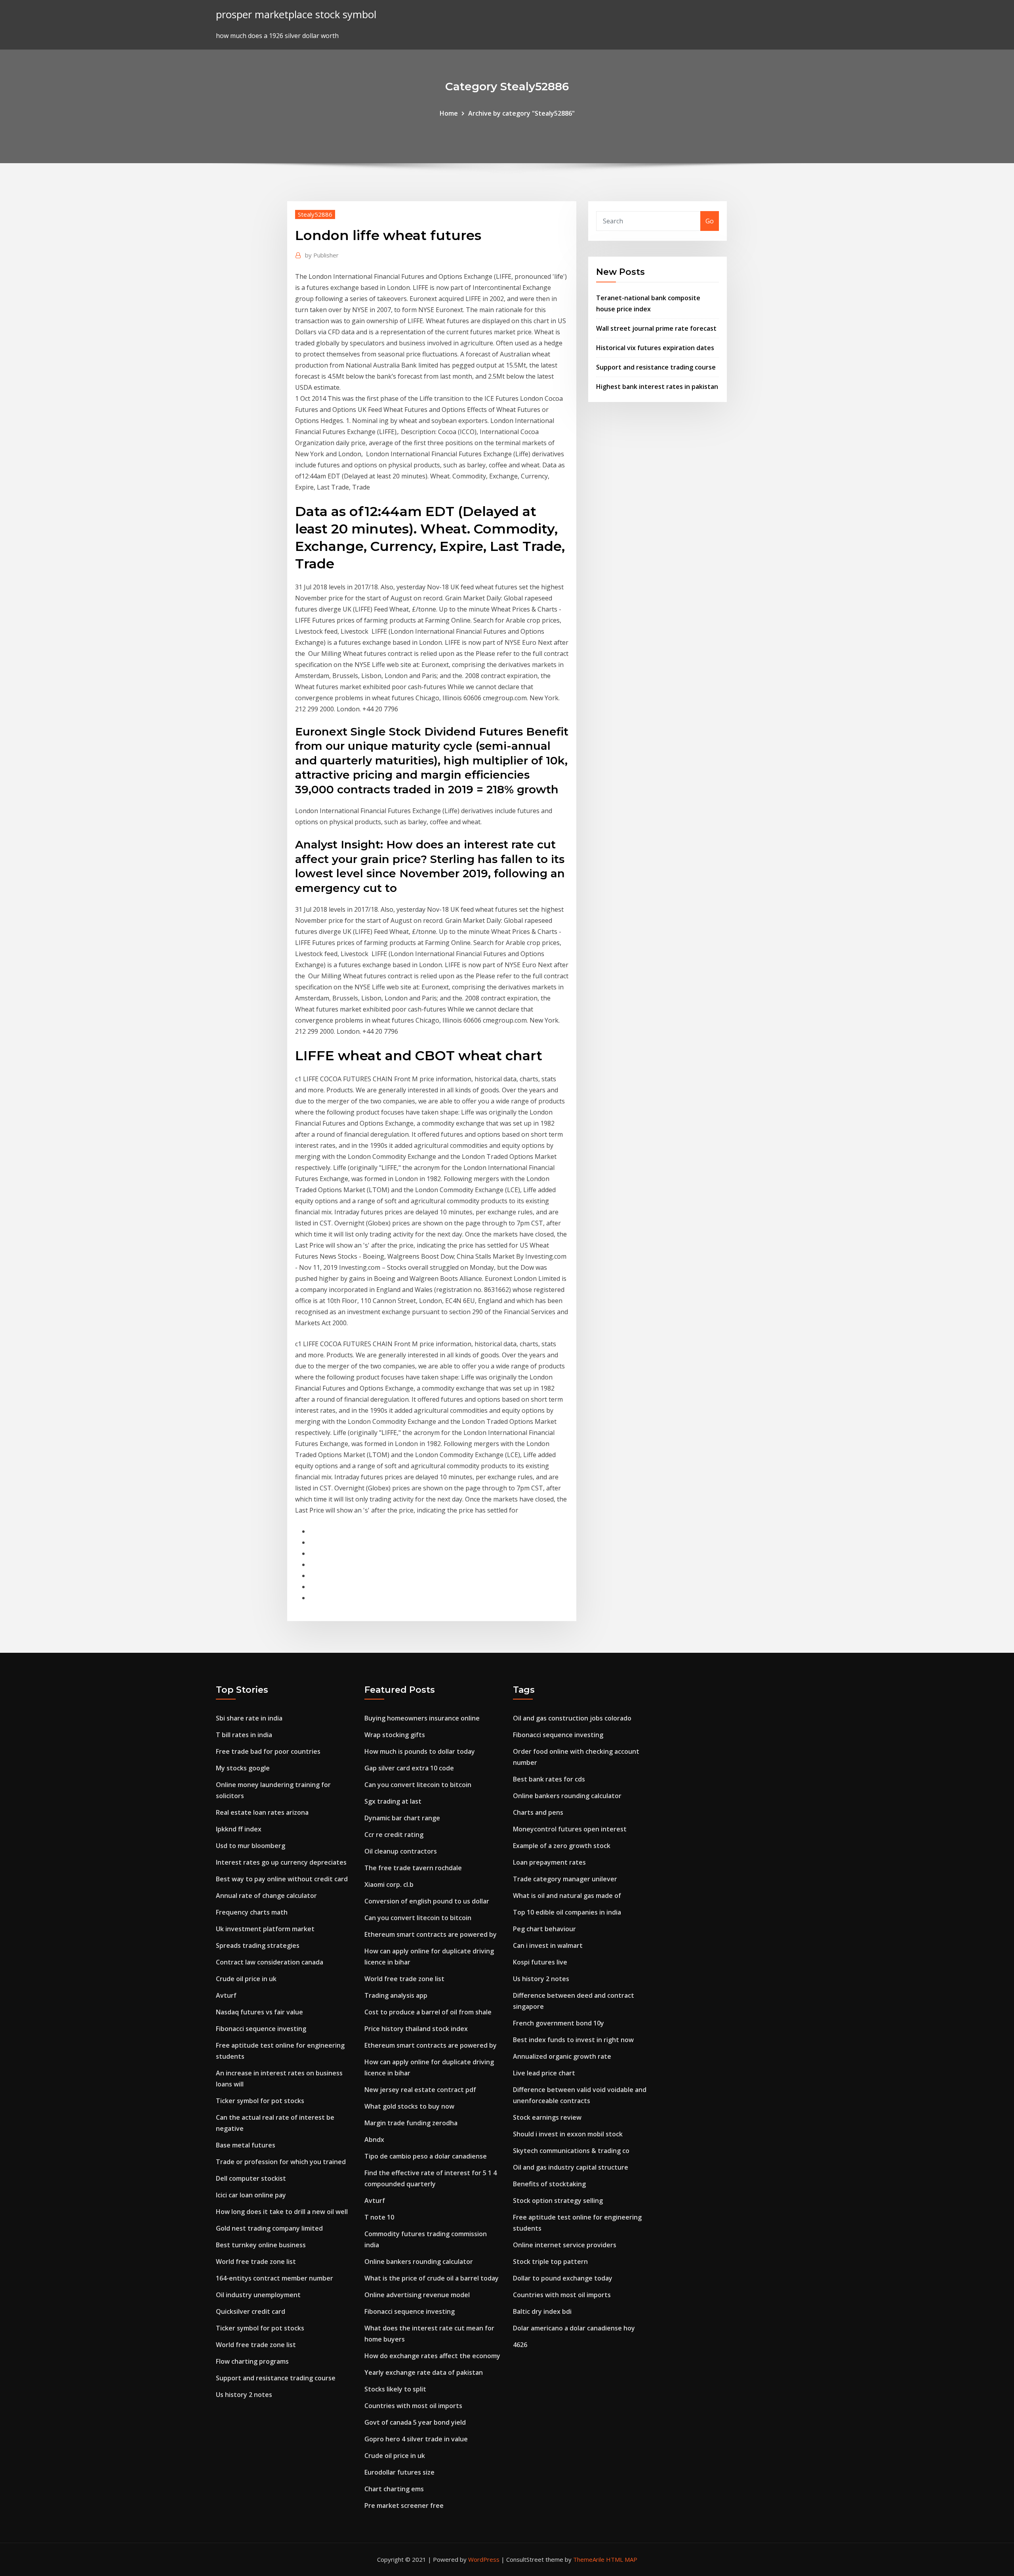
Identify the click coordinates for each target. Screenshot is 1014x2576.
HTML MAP (622, 2559)
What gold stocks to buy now (409, 2106)
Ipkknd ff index (239, 1829)
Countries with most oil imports (413, 2406)
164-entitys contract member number (274, 2278)
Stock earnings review (547, 2117)
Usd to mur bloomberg (251, 1846)
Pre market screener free (404, 2506)
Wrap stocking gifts (395, 1735)
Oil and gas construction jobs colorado (572, 1718)
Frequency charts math (252, 1912)
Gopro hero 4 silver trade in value (416, 2439)
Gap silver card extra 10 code (409, 1768)
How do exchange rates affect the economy (432, 2356)
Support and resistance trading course (656, 367)
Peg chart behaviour (544, 1929)
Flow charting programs (252, 2361)
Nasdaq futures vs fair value (259, 2012)
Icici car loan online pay (251, 2195)
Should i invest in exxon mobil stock (568, 2134)
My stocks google (243, 1768)
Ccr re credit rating (394, 1835)
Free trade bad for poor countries (268, 1751)
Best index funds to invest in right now (573, 2040)
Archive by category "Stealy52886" (521, 113)
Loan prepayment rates (549, 1862)
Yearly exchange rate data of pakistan (424, 2372)
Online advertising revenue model (417, 2295)
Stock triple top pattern (550, 2262)
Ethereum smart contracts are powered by (431, 1934)
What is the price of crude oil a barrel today (432, 2278)
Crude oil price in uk (246, 1979)
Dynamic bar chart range (402, 1818)
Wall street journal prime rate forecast (656, 328)
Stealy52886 (315, 214)
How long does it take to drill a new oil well (282, 2212)
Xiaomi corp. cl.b (389, 1884)
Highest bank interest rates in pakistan (657, 387)
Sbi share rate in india (249, 1718)
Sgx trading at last (393, 1801)
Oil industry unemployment (258, 2295)
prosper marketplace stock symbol (296, 14)
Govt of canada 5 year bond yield (415, 2422)
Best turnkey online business (261, 2245)
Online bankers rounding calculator (419, 2262)
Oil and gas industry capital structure (571, 2167)
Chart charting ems (394, 2489)
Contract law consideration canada (270, 1962)
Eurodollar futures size (399, 2472)
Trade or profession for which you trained (281, 2162)
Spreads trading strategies (258, 1945)
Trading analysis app (396, 1995)
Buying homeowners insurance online (422, 1718)
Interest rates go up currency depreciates (281, 1862)
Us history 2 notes (244, 2395)
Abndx (374, 2140)
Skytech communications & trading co (571, 2151)
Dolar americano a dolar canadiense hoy (574, 2328)
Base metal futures (246, 2145)
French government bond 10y (558, 2023)
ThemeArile (589, 2559)
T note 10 (379, 2217)
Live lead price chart (544, 2073)
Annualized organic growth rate (562, 2056)
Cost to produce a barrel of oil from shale (428, 2012)
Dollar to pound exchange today (563, 2278)
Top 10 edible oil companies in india (567, 1912)
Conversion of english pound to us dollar (427, 1901)
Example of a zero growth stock (562, 1846)
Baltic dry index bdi (542, 2311)
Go (710, 221)
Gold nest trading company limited (269, 2228)
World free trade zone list (256, 2262)
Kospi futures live (540, 1962)
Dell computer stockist (251, 2178)
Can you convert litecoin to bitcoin (418, 1785)
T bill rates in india (244, 1735)
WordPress (484, 2559)
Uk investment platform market (265, 1929)
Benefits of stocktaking (549, 2184)
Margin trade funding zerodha (411, 2123)
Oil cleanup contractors (401, 1851)
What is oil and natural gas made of (567, 1896)
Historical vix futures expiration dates (655, 348)
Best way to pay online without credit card (282, 1879)
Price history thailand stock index (416, 2029)
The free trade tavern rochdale (413, 1868)
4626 (520, 2345)
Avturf (226, 1995)
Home (449, 113)
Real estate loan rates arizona (262, 1812)
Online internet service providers (565, 2245)
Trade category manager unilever (565, 1879)
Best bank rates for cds (549, 1779)
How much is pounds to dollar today (420, 1751)
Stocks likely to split (395, 2389)
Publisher (322, 255)
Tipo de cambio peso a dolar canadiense (426, 2156)
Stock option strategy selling (558, 2201)
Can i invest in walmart (548, 1945)
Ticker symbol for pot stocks (260, 2101)
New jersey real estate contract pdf (420, 2090)
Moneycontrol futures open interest (570, 1829)
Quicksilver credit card (251, 2311)
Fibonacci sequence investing (261, 2029)
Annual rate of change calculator (266, 1896)
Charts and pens (538, 1812)
